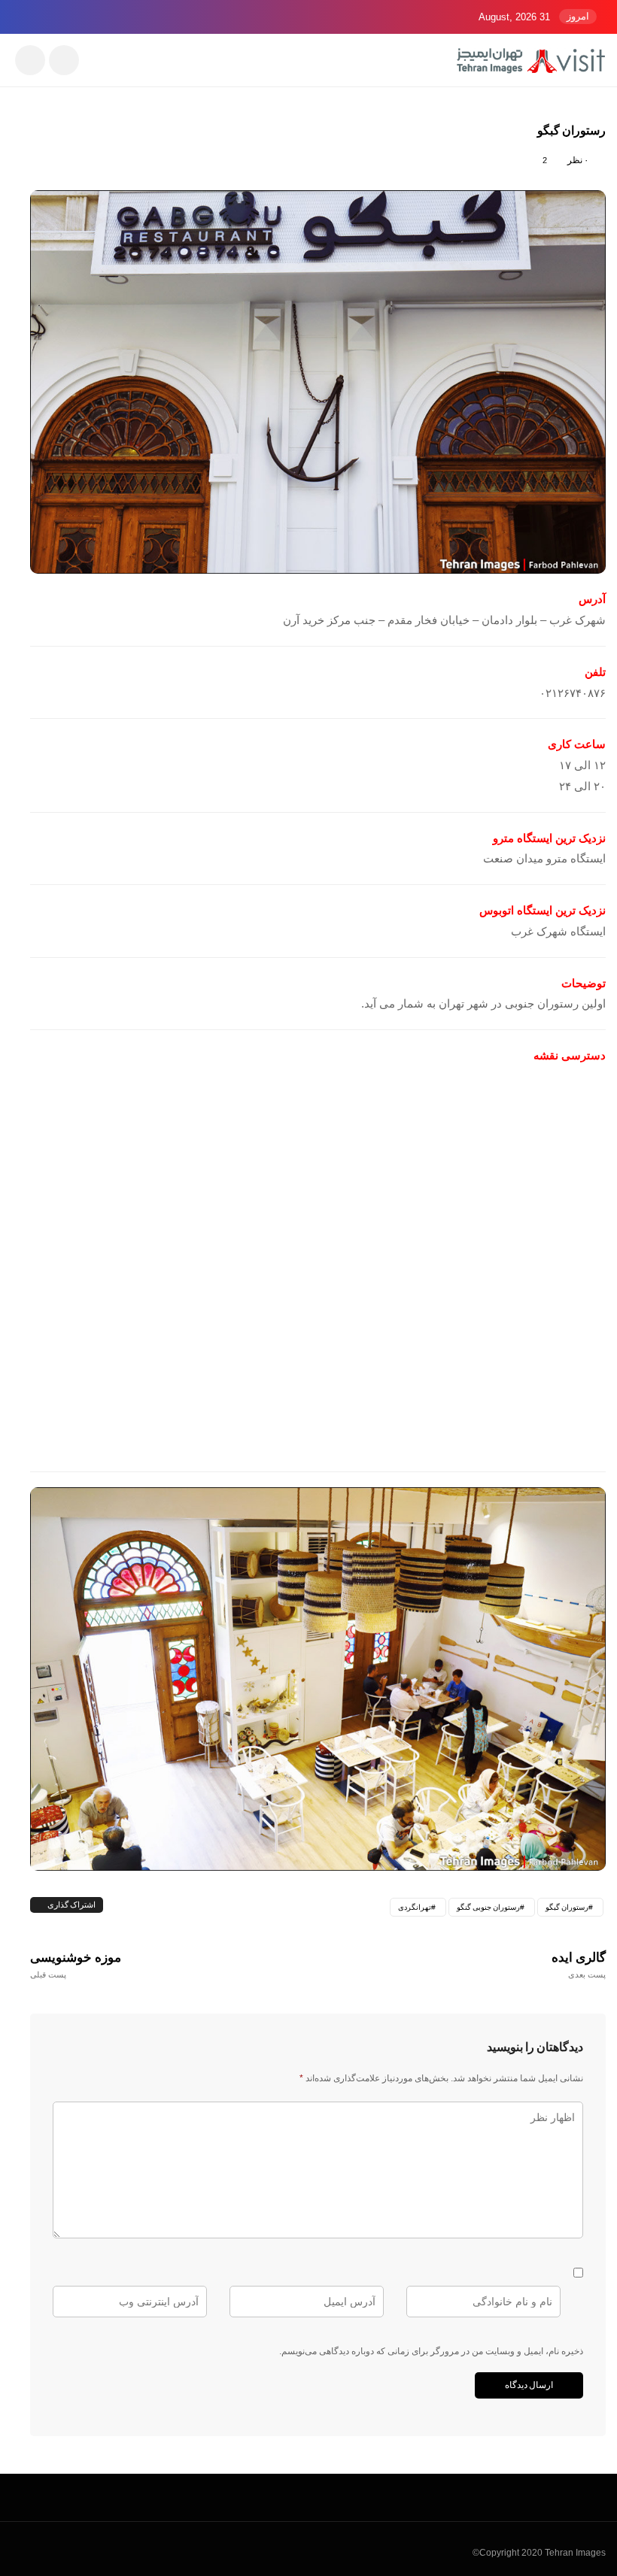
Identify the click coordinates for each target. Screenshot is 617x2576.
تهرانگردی (415, 1907)
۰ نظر (578, 160)
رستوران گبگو (567, 1907)
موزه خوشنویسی (76, 1965)
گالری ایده (579, 1965)
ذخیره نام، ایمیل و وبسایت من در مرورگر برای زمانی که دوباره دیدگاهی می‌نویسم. (431, 2351)
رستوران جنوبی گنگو (488, 1907)
